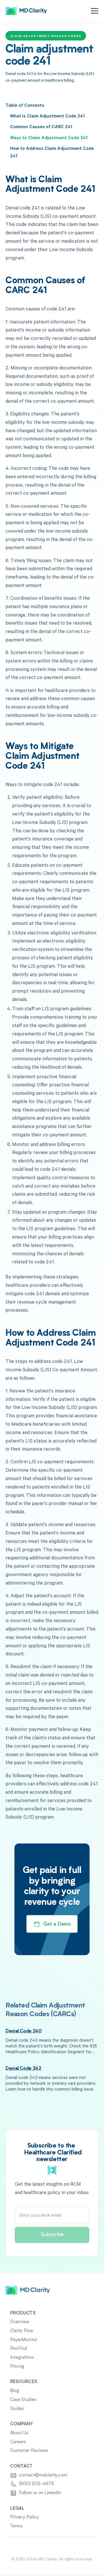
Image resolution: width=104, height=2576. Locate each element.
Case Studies (23, 2400)
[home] (26, 11)
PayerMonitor (24, 2340)
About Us (19, 2433)
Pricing (17, 2367)
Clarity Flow (22, 2331)
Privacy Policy (24, 2517)
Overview (20, 2322)
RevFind (18, 2349)
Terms (16, 2526)
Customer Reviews (29, 2451)
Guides (17, 2409)
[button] (95, 11)
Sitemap (52, 2546)
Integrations (22, 2358)
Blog (15, 2391)
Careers (18, 2442)
